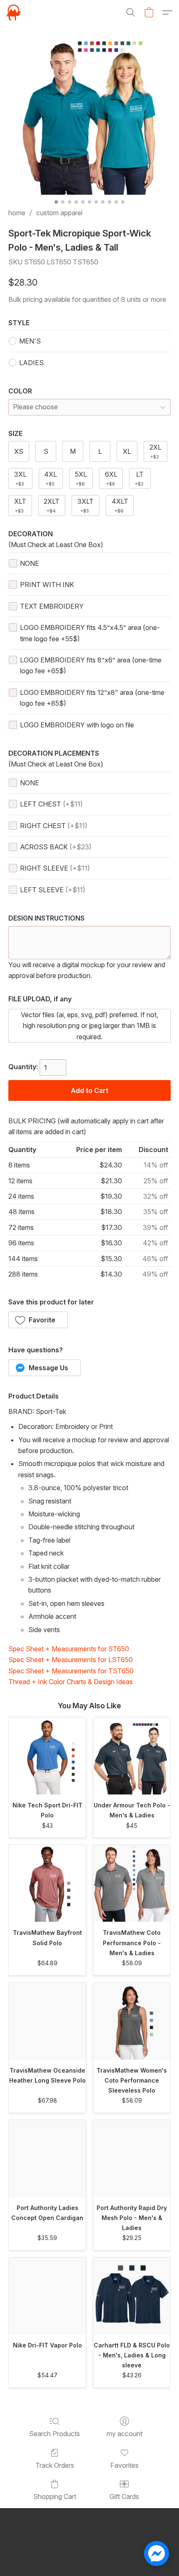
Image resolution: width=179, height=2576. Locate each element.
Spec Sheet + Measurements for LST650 (71, 1660)
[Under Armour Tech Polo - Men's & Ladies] (132, 1756)
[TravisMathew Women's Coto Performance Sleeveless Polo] (132, 2021)
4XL (51, 478)
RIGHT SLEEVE (55, 868)
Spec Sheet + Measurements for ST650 (69, 1649)
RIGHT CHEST (54, 826)
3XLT (86, 505)
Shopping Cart (55, 2496)
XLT (20, 505)
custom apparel (59, 213)
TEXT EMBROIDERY (52, 606)
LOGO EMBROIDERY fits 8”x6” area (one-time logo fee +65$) (91, 665)
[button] (14, 12)
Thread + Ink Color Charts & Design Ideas (71, 1682)
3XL (20, 478)
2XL (155, 451)
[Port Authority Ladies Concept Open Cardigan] (47, 2159)
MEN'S (30, 341)
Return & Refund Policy (89, 2555)
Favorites (124, 2465)
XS (19, 451)
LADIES (31, 363)
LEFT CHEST (51, 804)
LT (139, 478)
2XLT (52, 505)
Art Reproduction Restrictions (52, 2542)
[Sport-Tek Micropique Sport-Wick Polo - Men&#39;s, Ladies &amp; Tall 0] (89, 117)
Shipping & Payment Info (134, 2542)
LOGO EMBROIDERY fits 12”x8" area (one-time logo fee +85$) (92, 698)
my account (124, 2434)
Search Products (55, 2434)
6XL (111, 478)
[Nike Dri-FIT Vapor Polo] (47, 2296)
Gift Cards (124, 2496)
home (17, 213)
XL (127, 451)
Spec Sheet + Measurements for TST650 (71, 1671)
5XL (81, 478)
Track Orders (55, 2465)
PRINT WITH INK (47, 585)
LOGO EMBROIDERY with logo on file (77, 725)
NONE (30, 563)
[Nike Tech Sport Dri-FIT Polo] (47, 1756)
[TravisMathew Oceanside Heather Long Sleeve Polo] (47, 2021)
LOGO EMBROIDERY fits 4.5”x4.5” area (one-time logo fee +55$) (90, 633)
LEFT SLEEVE (53, 890)
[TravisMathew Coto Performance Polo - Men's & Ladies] (132, 1883)
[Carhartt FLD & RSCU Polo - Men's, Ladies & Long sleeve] (132, 2296)
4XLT (120, 505)
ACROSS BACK (56, 847)
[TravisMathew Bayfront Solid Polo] (47, 1883)
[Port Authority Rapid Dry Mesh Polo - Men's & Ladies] (132, 2159)
